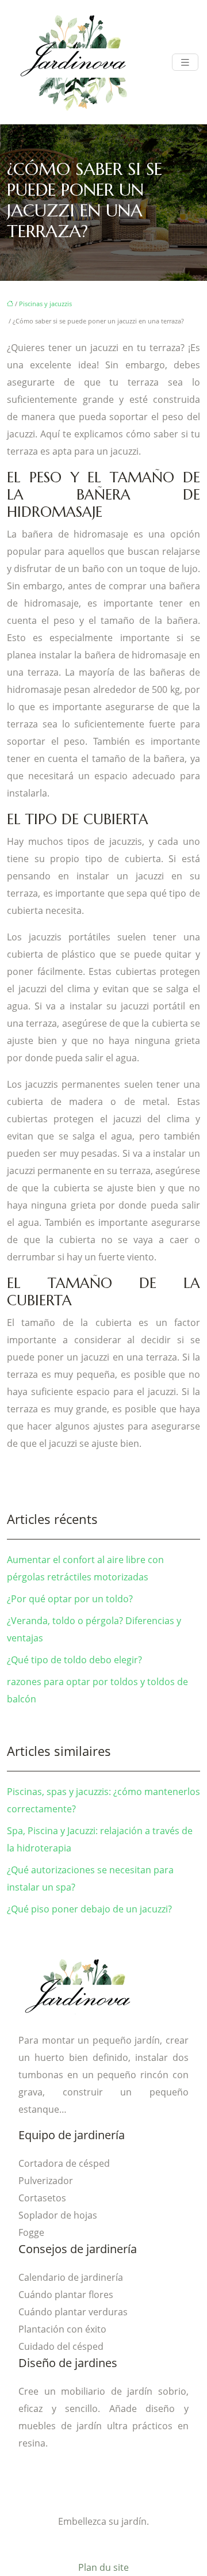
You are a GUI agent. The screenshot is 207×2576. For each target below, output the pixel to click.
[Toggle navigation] (185, 62)
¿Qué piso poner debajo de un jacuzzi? (89, 1909)
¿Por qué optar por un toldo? (70, 1599)
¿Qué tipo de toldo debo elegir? (74, 1660)
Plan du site (103, 2567)
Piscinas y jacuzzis (45, 304)
